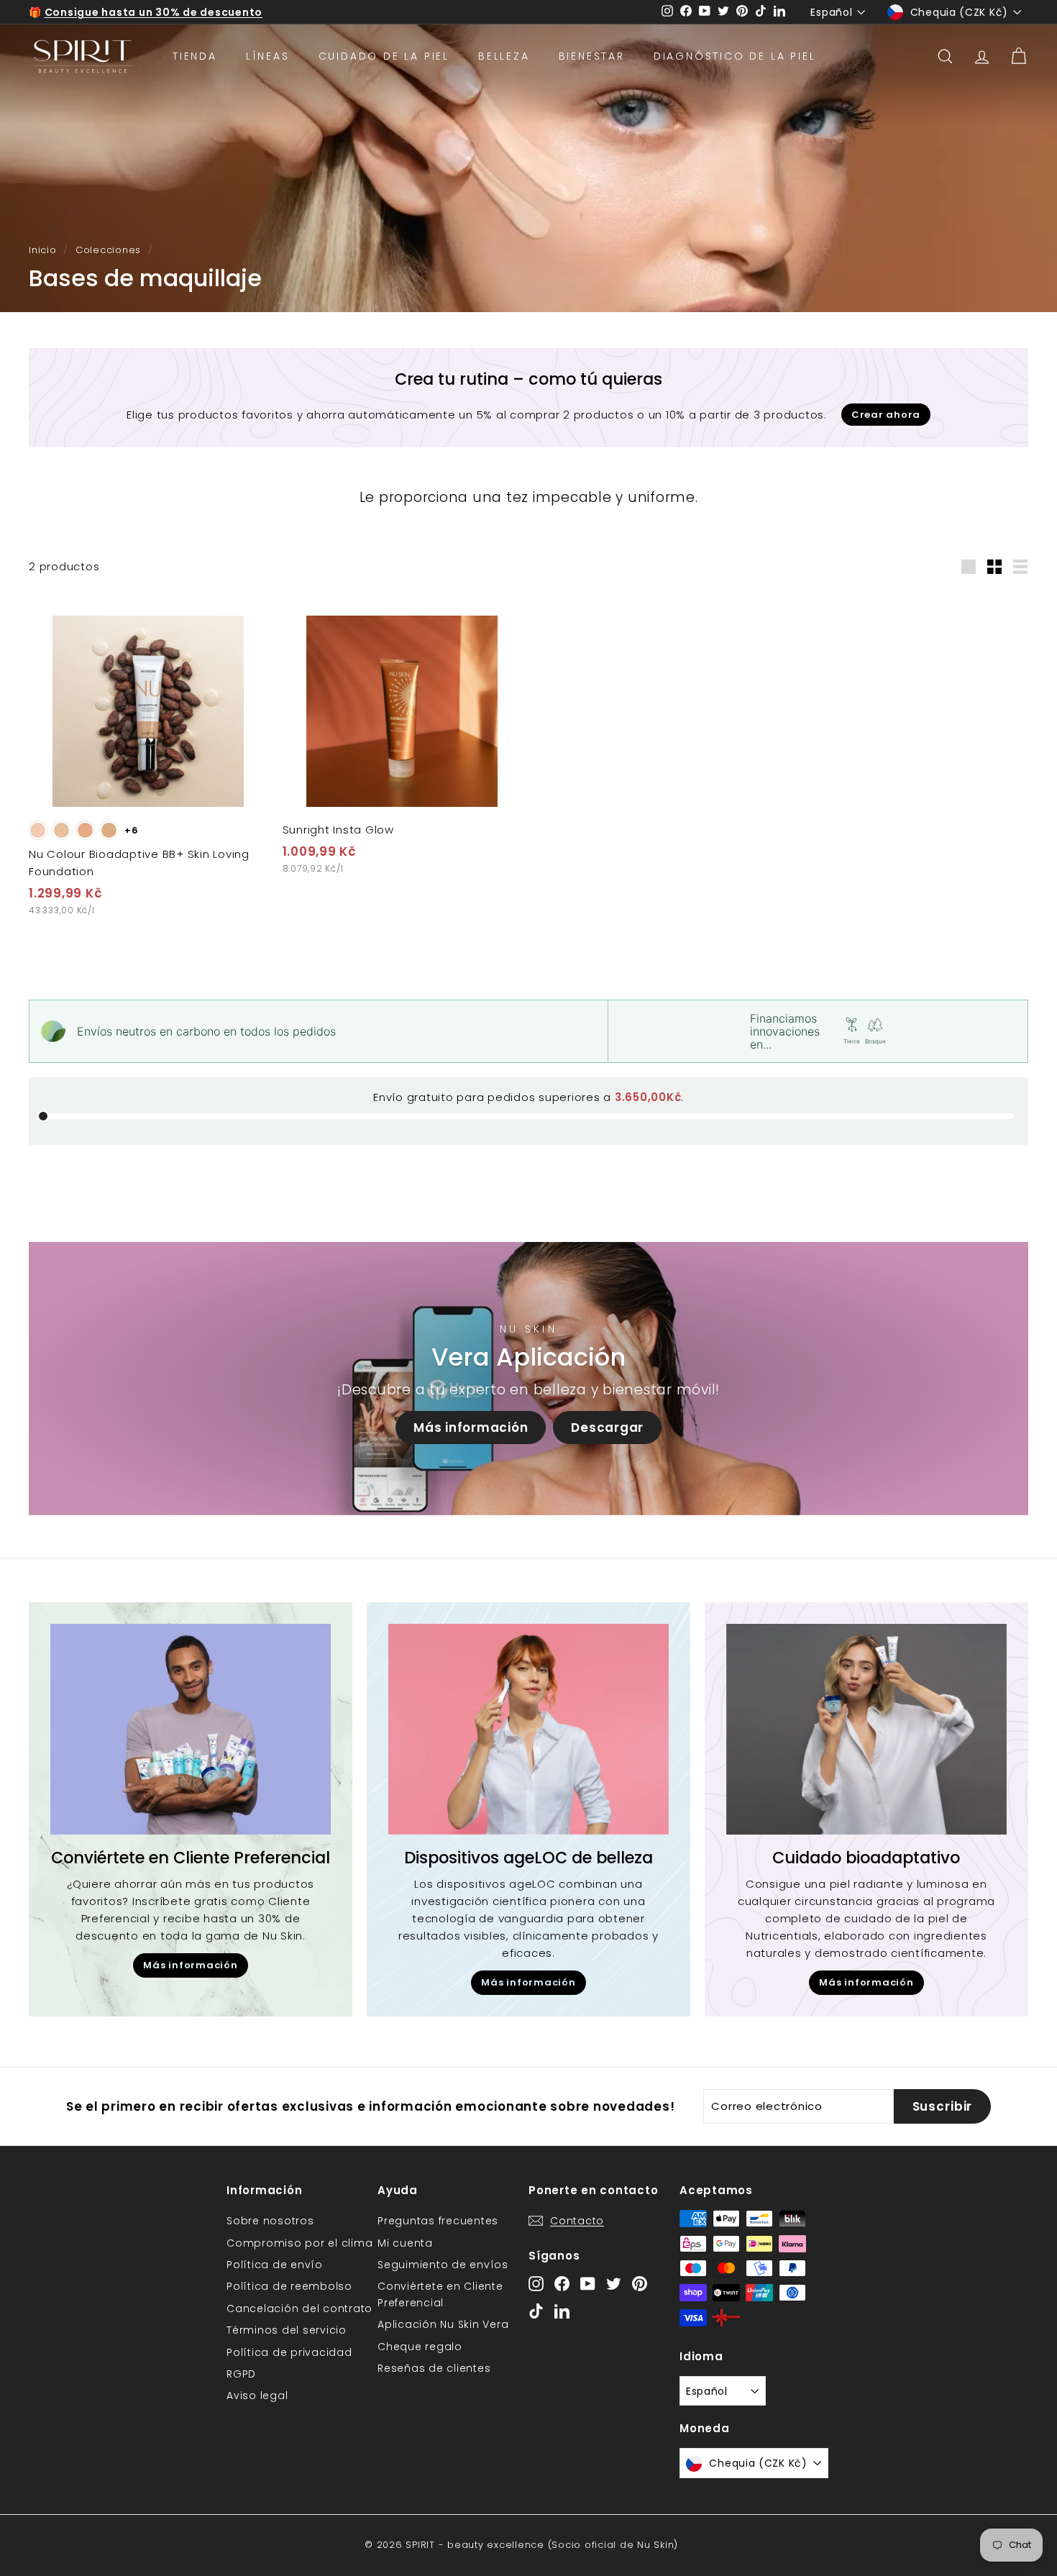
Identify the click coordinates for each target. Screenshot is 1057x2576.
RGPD (241, 2374)
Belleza (504, 56)
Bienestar (592, 56)
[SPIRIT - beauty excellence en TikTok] (536, 2310)
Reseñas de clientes (434, 2368)
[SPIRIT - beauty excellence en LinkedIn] (562, 2310)
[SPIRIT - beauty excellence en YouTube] (588, 2284)
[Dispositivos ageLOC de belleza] (528, 1729)
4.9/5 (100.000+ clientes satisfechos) (154, 12)
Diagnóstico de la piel (735, 56)
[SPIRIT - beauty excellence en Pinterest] (640, 2284)
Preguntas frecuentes (438, 2221)
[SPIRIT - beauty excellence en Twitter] (614, 2284)
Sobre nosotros (270, 2221)
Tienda (195, 56)
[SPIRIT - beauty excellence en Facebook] (562, 2284)
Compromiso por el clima (299, 2243)
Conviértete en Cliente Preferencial (440, 2294)
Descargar (607, 1428)
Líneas (268, 56)
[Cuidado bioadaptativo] (866, 1729)
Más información (471, 1428)
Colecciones (108, 250)
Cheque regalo (420, 2347)
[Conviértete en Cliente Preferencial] (191, 1729)
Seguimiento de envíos (443, 2265)
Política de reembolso (289, 2286)
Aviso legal (257, 2395)
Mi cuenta (405, 2243)
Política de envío (275, 2265)
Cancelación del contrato (299, 2308)
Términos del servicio (287, 2330)
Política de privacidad (289, 2352)
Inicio (43, 250)
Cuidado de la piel (384, 56)
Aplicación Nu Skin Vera (443, 2324)
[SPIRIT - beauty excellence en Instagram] (536, 2284)
